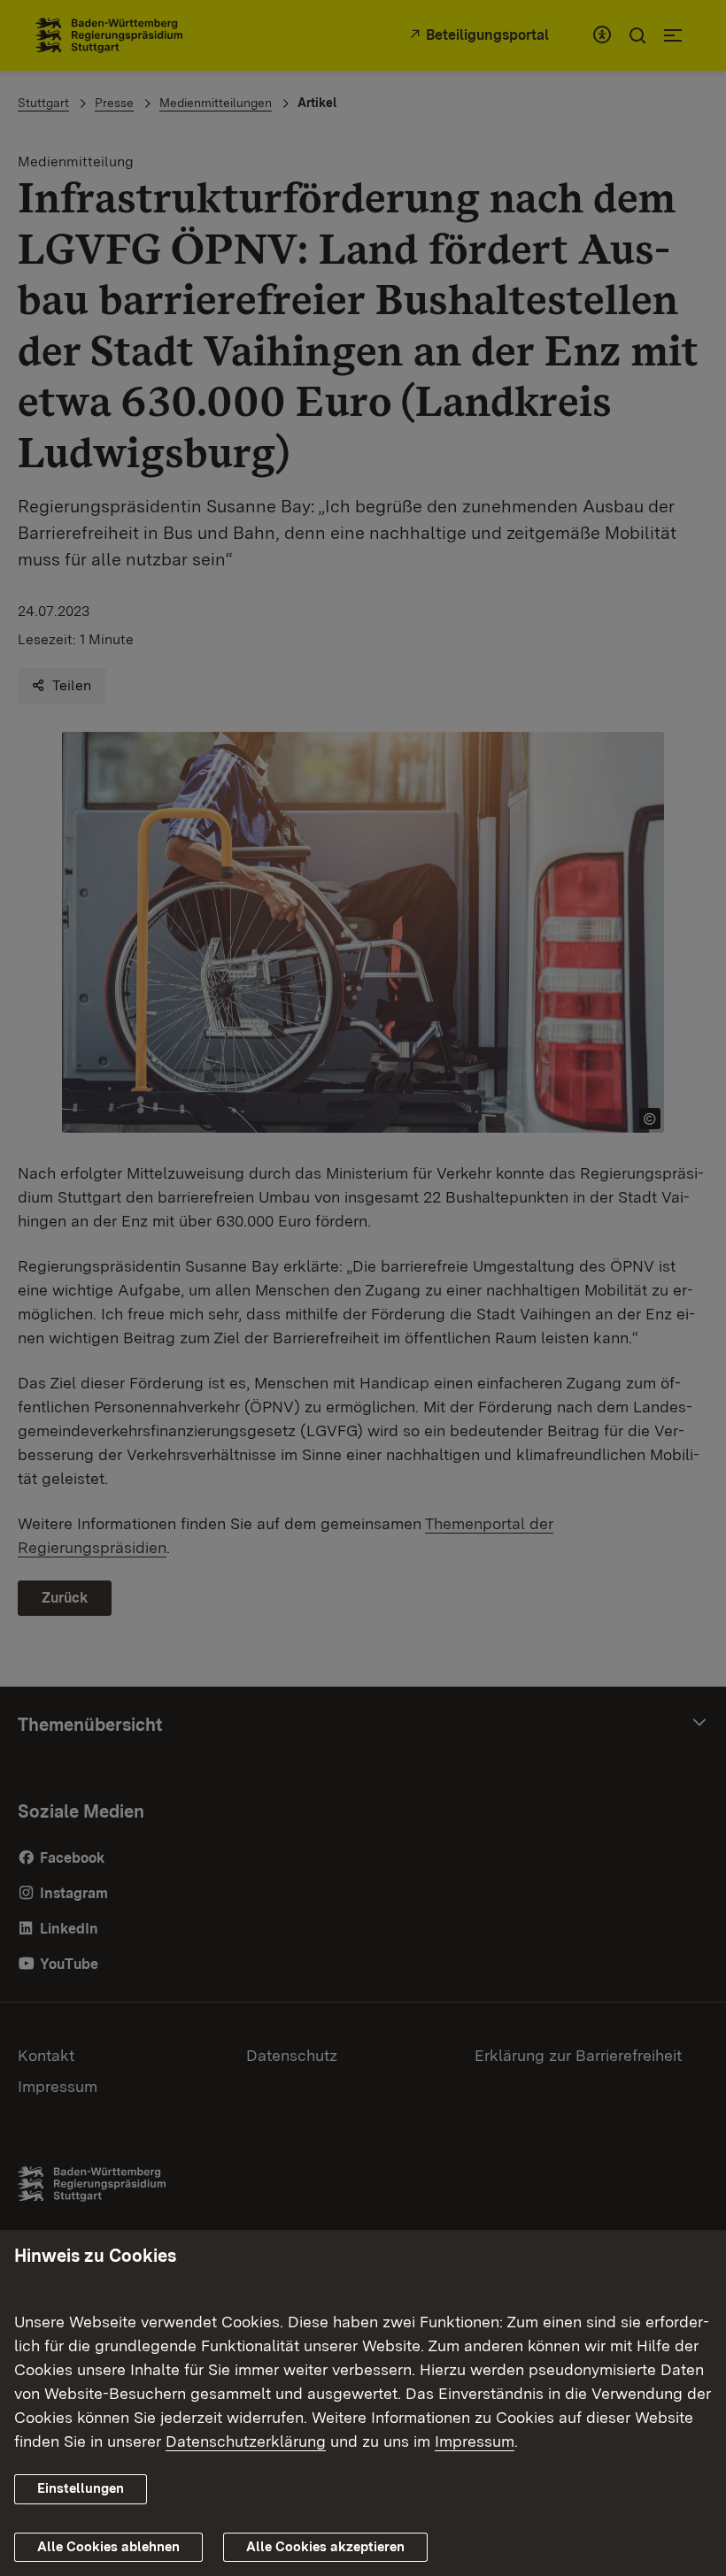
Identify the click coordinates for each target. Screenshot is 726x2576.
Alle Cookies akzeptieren (325, 2547)
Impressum (475, 2441)
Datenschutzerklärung (246, 2441)
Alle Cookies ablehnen (108, 2547)
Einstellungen (81, 2488)
